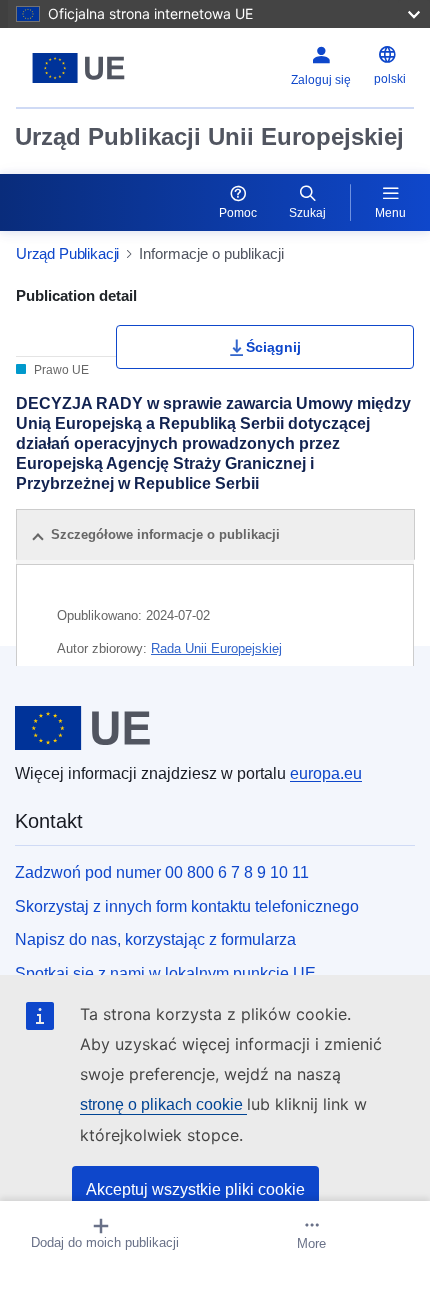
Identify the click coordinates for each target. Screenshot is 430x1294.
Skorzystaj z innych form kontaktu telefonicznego (187, 906)
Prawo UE (60, 370)
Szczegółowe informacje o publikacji (165, 534)
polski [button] (390, 79)
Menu (390, 213)
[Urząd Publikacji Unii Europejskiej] (85, 68)
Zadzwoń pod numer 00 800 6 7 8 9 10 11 (162, 872)
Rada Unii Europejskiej (216, 648)
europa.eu (326, 773)
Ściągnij (273, 347)
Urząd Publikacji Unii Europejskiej (209, 136)
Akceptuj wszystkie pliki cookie (195, 1189)
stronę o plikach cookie (163, 1104)
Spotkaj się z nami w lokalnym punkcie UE (165, 973)
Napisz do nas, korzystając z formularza (155, 939)
